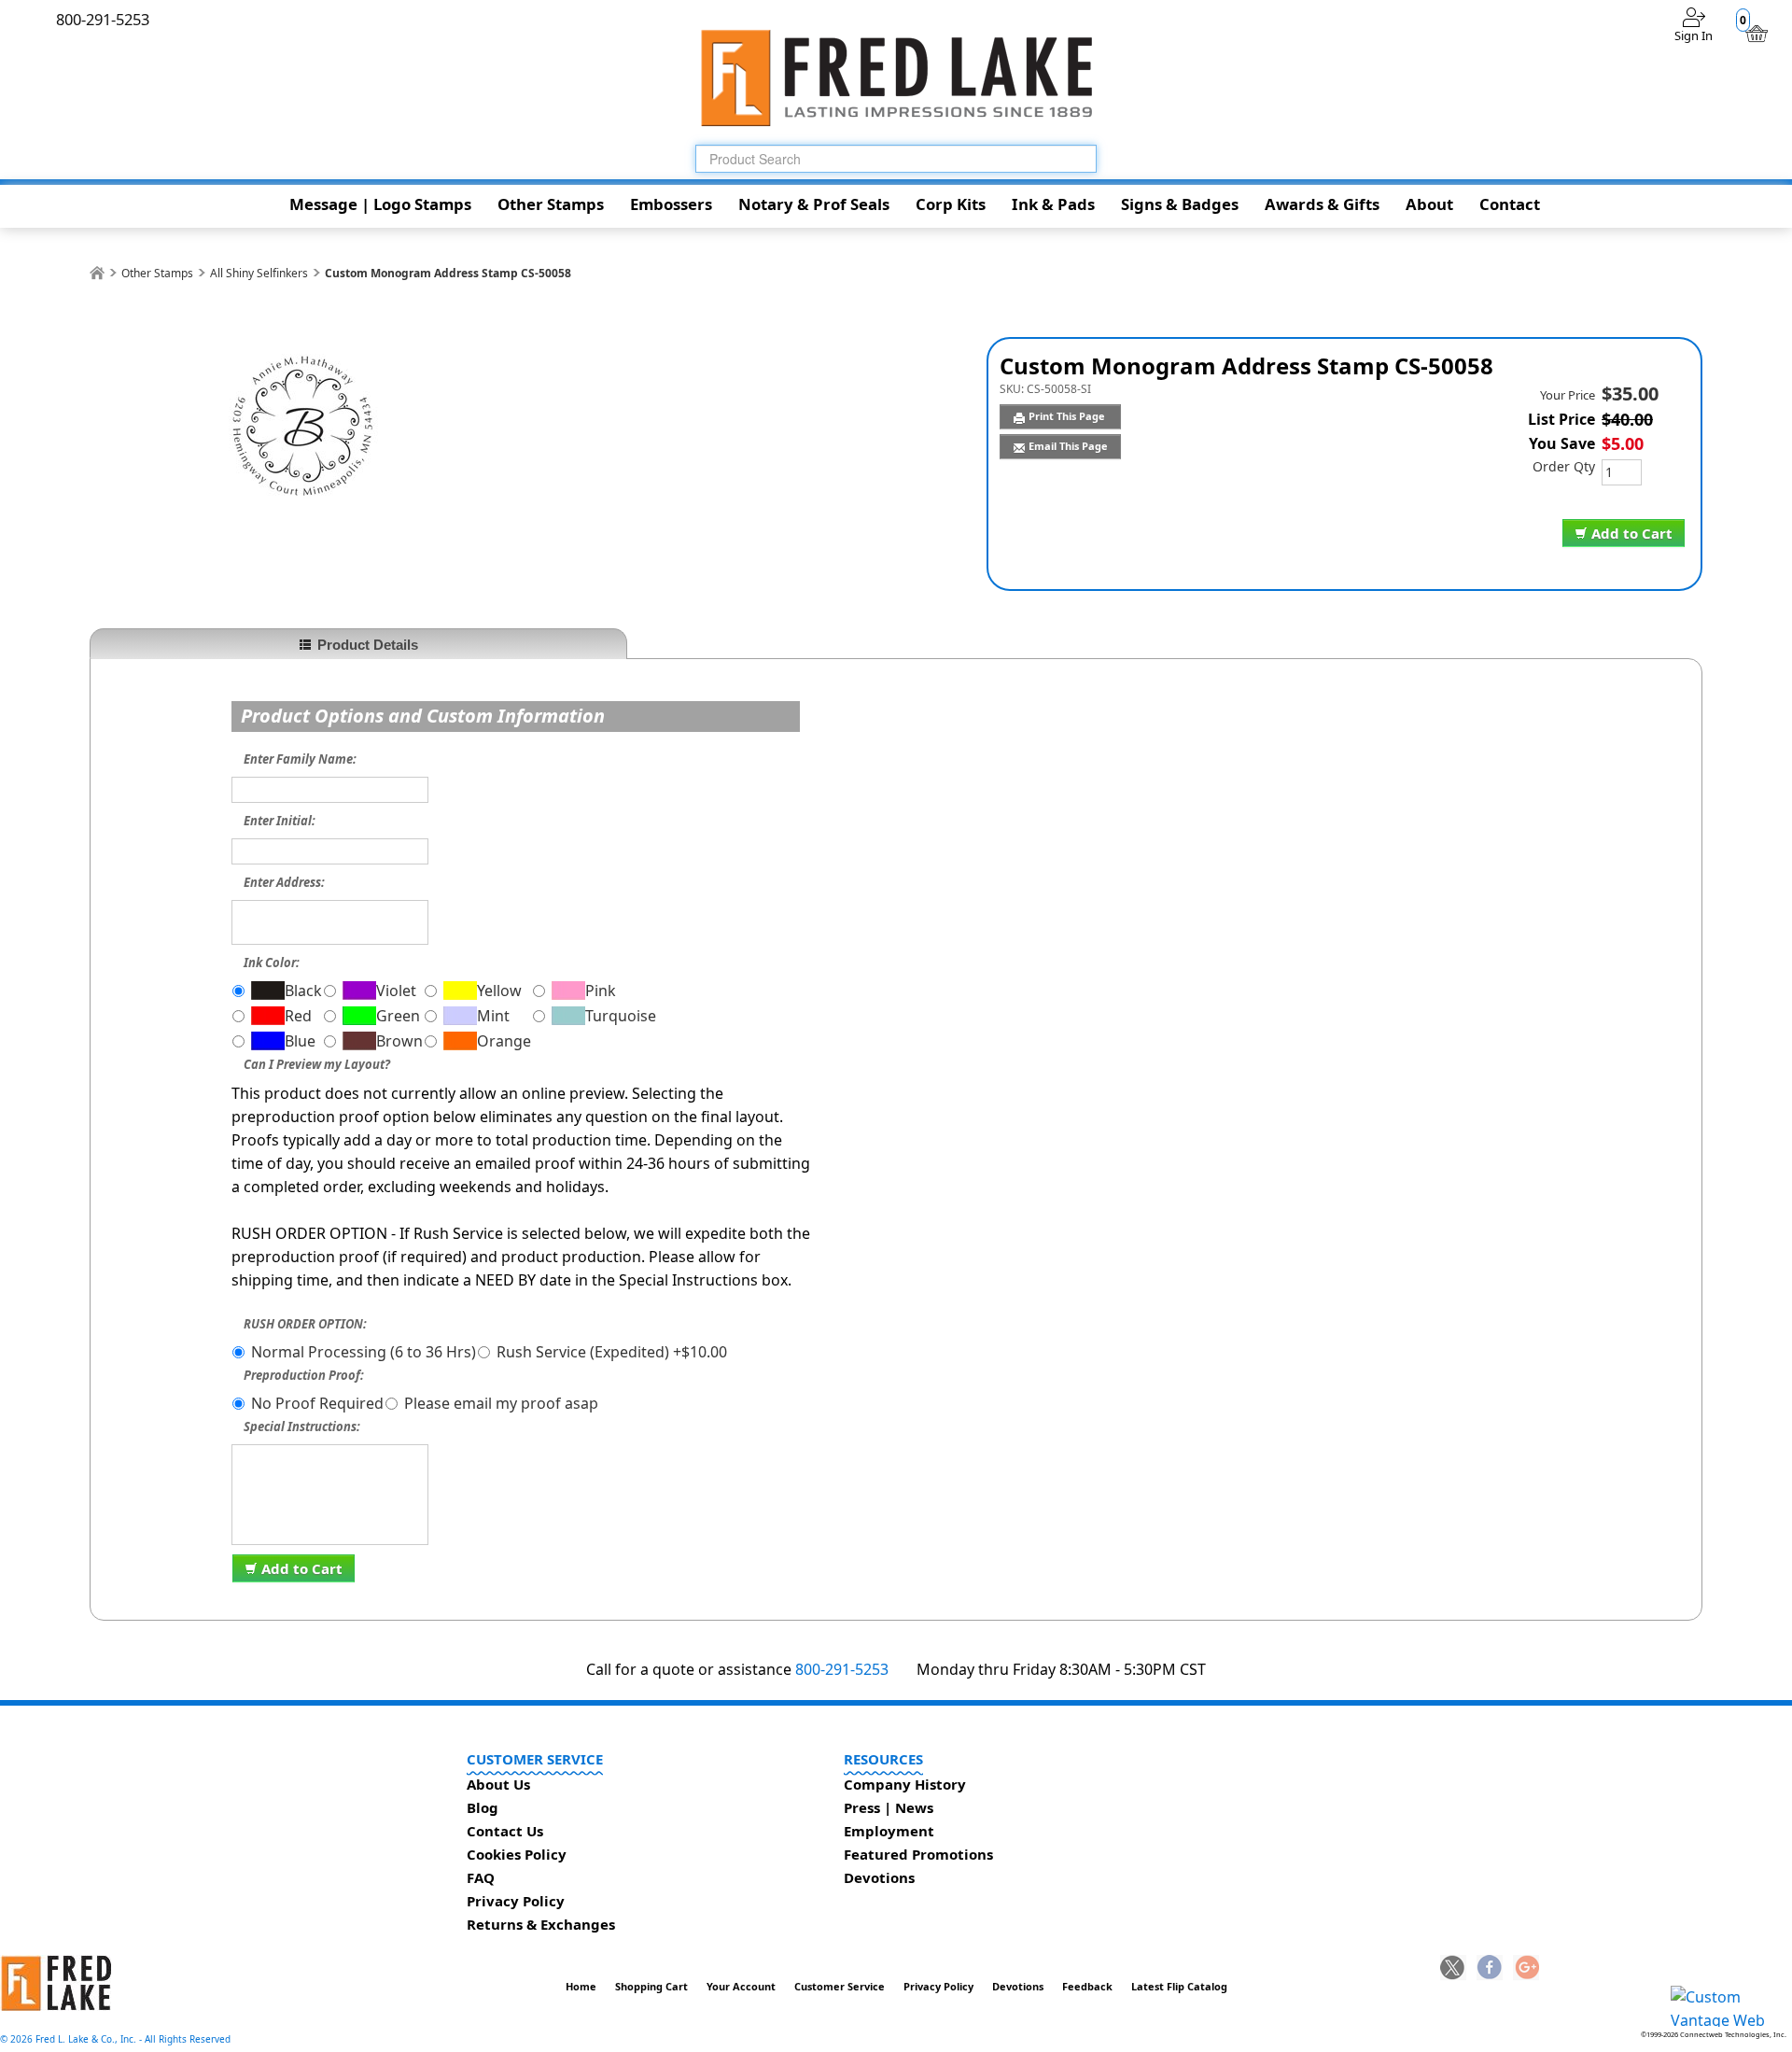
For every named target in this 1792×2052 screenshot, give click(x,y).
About (1429, 204)
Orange (504, 1041)
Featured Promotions (918, 1854)
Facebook (1490, 1969)
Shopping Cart (651, 1986)
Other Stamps (551, 204)
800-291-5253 (842, 1669)
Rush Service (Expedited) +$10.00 (612, 1352)
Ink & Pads (1053, 204)
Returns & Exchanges (541, 1924)
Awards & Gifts (1322, 204)
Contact (1510, 204)
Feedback (1087, 1986)
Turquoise (621, 1016)
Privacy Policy (516, 1901)
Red (298, 1016)
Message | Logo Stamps (380, 204)
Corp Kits (951, 204)
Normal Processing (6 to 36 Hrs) (364, 1352)
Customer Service (840, 1986)
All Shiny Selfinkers (259, 273)
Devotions (879, 1877)
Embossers (671, 204)
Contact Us (505, 1831)
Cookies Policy (517, 1854)
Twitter (1453, 1969)
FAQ (481, 1877)
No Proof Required (317, 1403)
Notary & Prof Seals (814, 204)
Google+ (1526, 1969)
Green (398, 1016)
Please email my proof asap (501, 1403)
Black (303, 991)
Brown (399, 1041)
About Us (498, 1784)
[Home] (97, 273)
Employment (889, 1831)
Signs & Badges (1180, 204)
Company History (905, 1784)
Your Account (741, 1986)
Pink (601, 991)
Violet (396, 991)
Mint (493, 1016)
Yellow (499, 991)
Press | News (889, 1807)
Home (581, 1986)
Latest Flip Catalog (1179, 1986)
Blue (300, 1041)
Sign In (1694, 35)
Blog (483, 1807)
